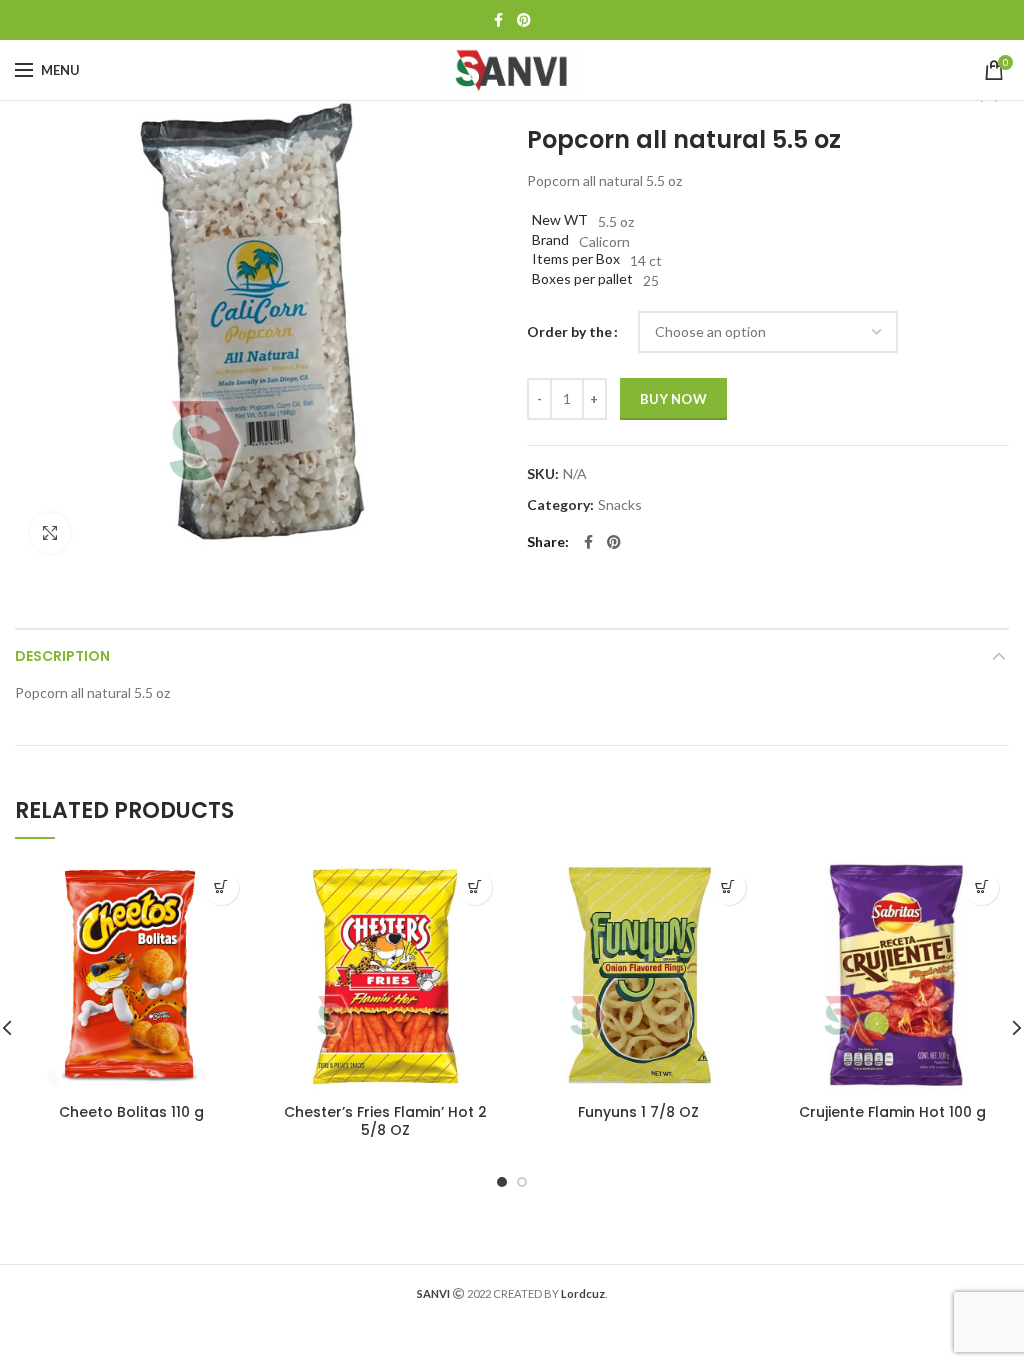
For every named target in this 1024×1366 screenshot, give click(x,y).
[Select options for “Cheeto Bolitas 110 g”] (221, 887)
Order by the (569, 331)
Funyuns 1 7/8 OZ (638, 1112)
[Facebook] (498, 20)
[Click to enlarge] (50, 533)
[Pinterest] (524, 20)
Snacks (620, 505)
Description (62, 656)
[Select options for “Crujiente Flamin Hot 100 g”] (981, 887)
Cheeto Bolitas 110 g (131, 1112)
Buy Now (673, 399)
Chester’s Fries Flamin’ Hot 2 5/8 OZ (385, 1121)
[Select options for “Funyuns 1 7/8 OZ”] (728, 887)
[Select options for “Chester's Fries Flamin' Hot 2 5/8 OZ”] (474, 887)
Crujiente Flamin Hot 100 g (892, 1112)
